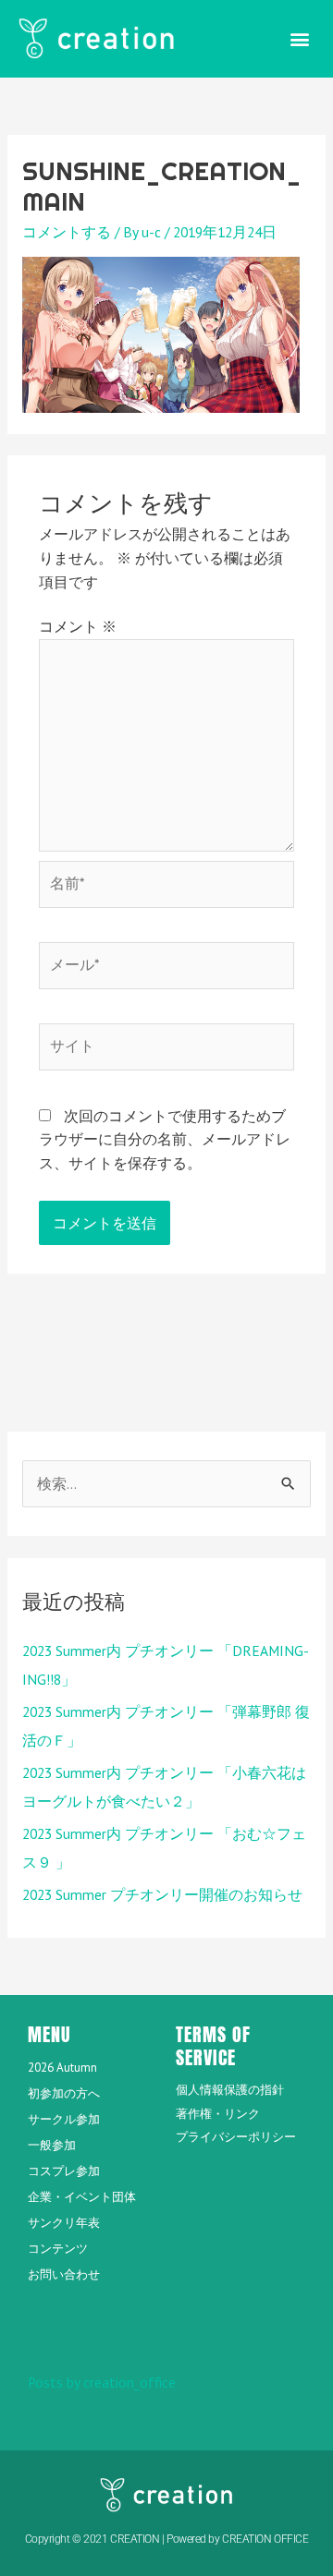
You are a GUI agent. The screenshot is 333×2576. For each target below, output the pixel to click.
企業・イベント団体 (82, 2197)
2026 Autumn (62, 2068)
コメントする (67, 232)
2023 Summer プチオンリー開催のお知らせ (162, 1894)
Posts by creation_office (102, 2382)
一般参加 (52, 2145)
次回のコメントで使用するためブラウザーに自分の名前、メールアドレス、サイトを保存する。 (165, 1139)
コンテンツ (58, 2249)
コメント (78, 626)
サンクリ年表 (64, 2223)
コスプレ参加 (64, 2171)
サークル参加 (64, 2119)
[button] (299, 38)
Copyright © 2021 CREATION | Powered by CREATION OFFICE (167, 2539)
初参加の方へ (64, 2093)
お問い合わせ (64, 2274)
